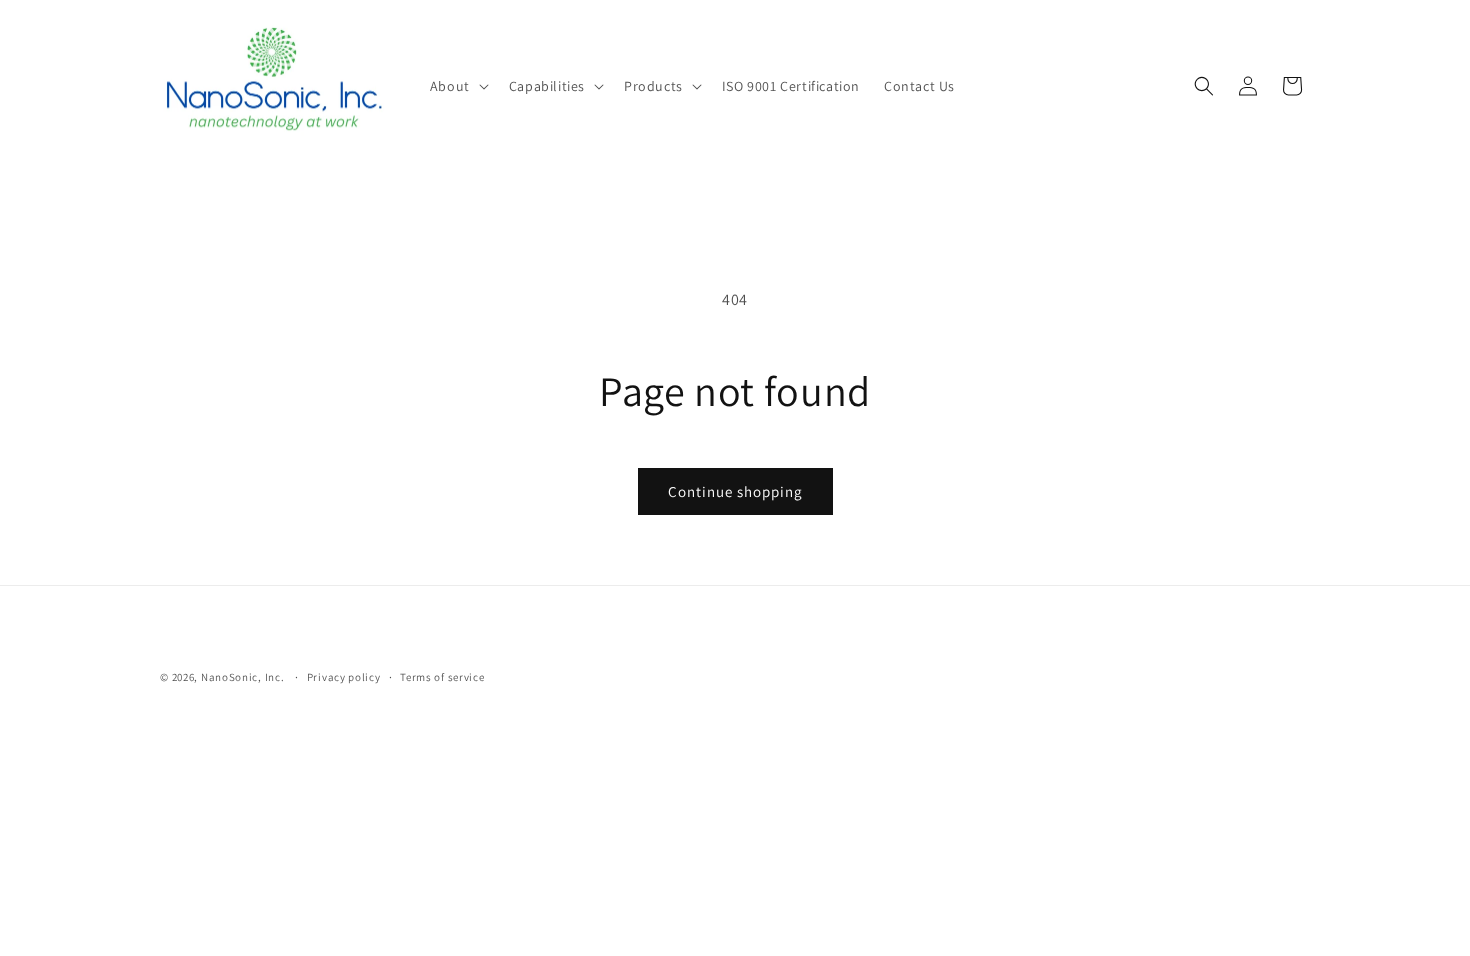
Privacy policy (344, 677)
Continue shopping (735, 491)
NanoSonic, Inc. (244, 677)
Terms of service (442, 677)
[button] (457, 86)
